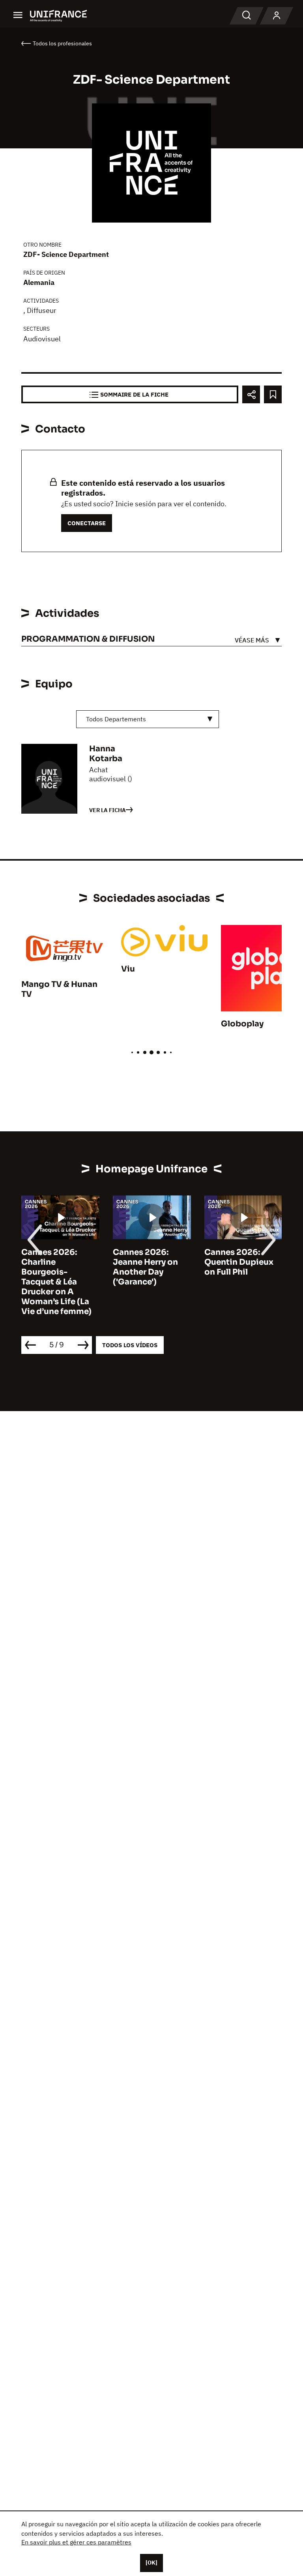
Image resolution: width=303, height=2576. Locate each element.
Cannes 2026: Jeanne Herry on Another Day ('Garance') (145, 1267)
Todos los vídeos (130, 1345)
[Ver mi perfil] (277, 16)
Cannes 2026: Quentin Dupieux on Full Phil (239, 1262)
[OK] (151, 2563)
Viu (128, 969)
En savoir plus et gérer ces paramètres (76, 2542)
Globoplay (242, 1024)
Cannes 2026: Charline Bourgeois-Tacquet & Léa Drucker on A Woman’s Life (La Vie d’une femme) (56, 1282)
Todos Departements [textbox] (116, 719)
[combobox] (148, 719)
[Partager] (251, 394)
